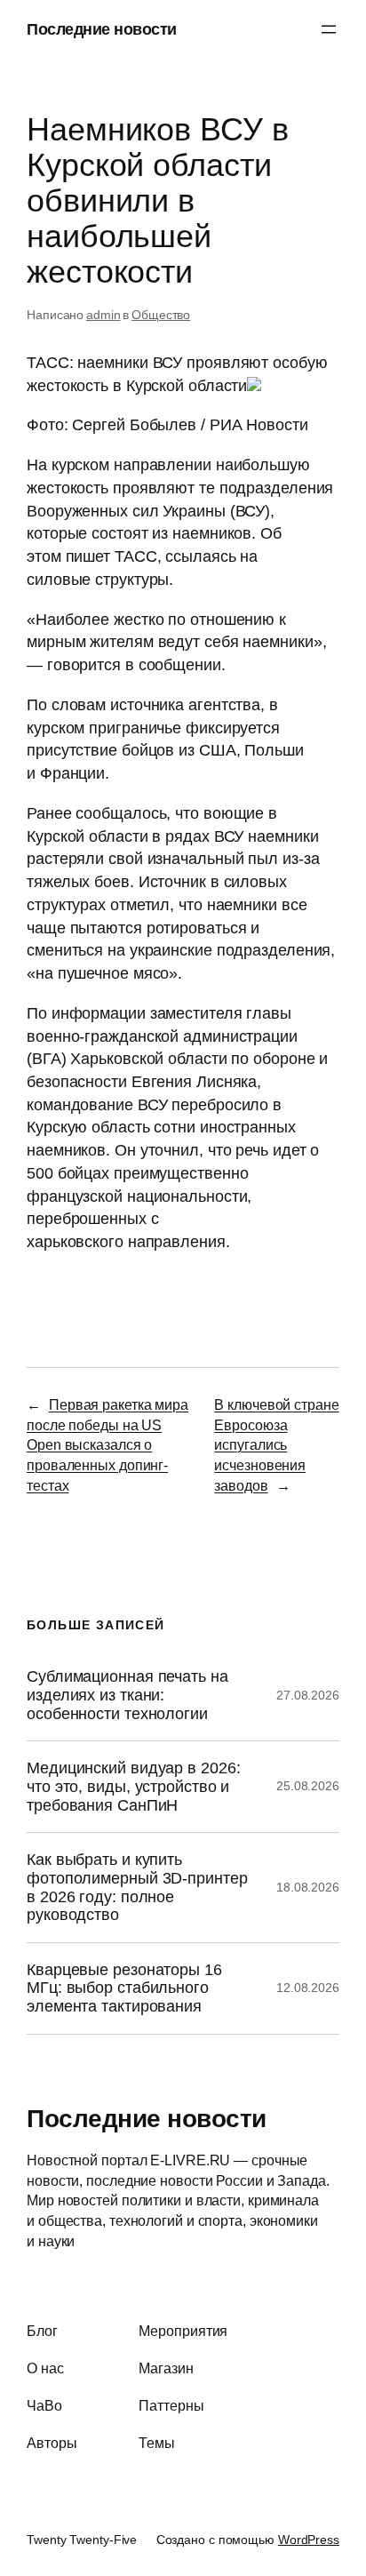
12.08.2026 (308, 1988)
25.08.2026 (308, 1786)
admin (103, 315)
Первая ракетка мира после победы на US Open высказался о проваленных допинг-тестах (107, 1445)
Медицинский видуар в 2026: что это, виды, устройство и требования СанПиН (133, 1786)
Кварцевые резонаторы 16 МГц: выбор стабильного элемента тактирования (124, 1988)
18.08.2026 (308, 1887)
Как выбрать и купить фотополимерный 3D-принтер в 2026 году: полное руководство (137, 1887)
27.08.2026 (308, 1695)
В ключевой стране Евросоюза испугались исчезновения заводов (276, 1445)
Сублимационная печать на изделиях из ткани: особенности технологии (127, 1695)
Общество (161, 315)
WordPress (309, 2540)
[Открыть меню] (329, 29)
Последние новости (102, 29)
